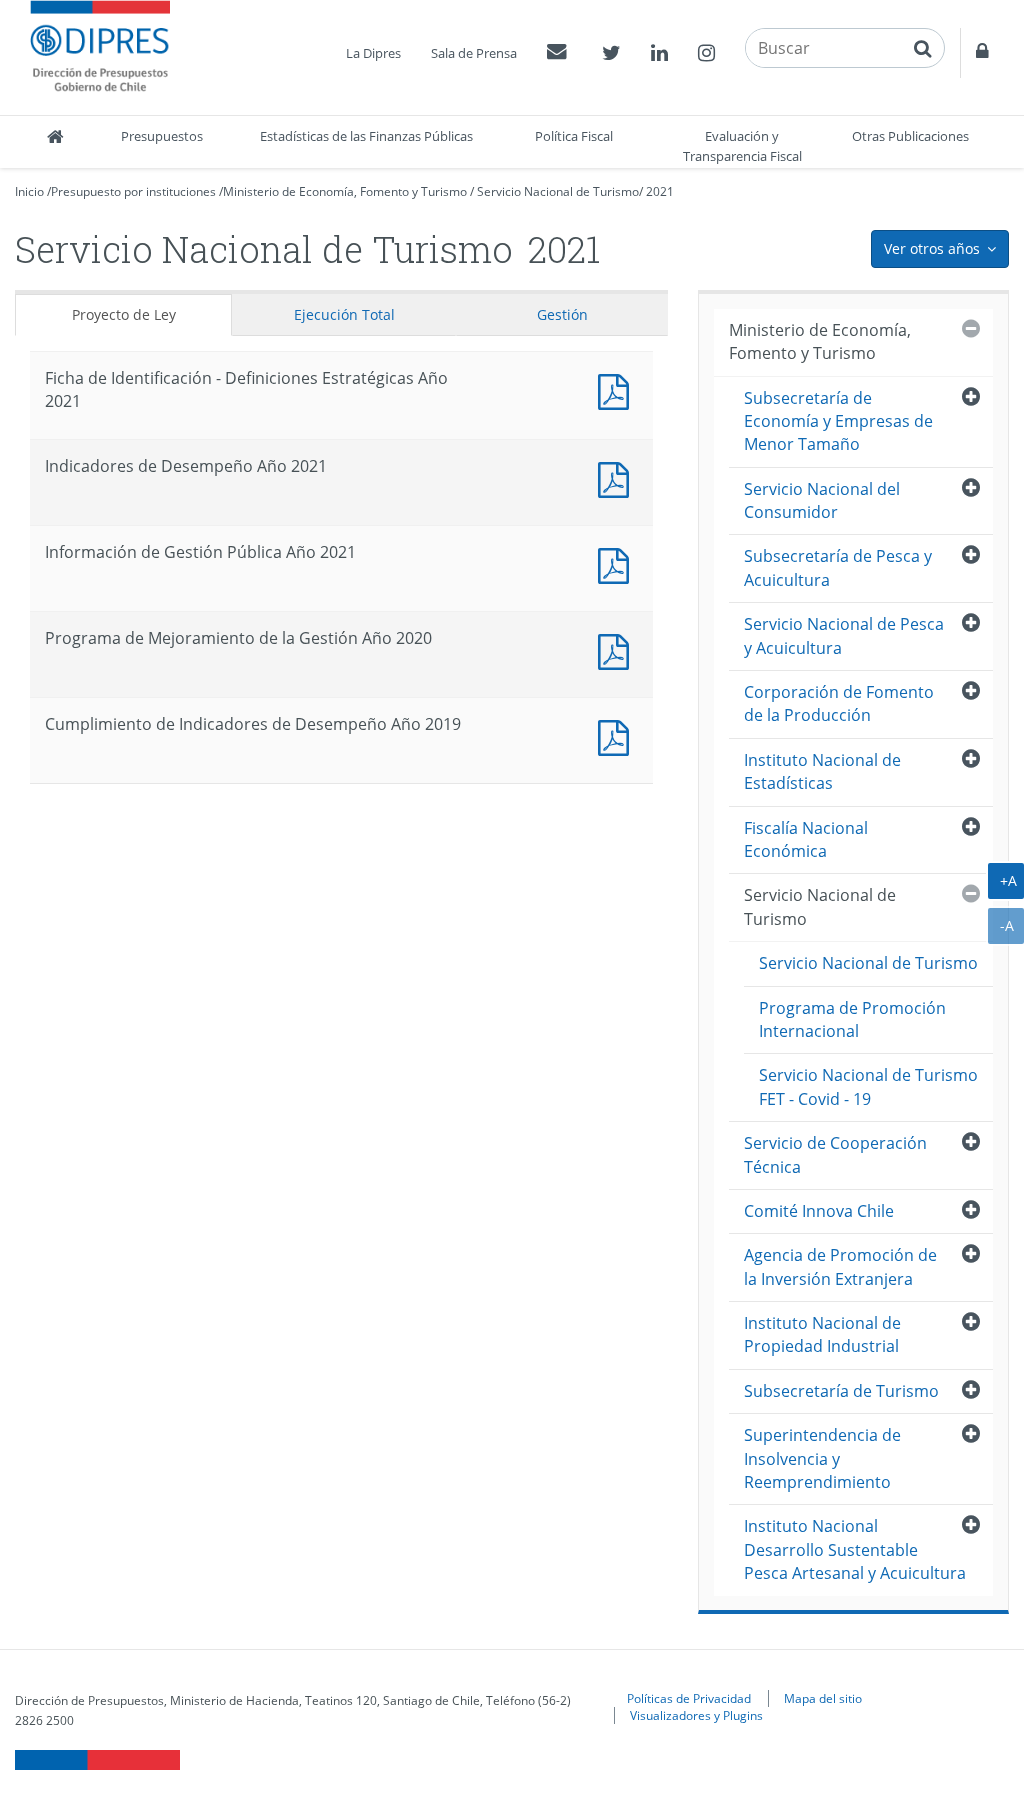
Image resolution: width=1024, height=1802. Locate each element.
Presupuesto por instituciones (133, 191)
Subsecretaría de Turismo (841, 1391)
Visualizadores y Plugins (696, 1715)
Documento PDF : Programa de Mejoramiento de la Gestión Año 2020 (618, 649)
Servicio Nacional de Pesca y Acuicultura (844, 635)
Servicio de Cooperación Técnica (835, 1154)
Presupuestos (162, 136)
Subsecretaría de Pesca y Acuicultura (838, 567)
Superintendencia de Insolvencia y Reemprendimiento (822, 1458)
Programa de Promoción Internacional (852, 1019)
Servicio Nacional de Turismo (558, 191)
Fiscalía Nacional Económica (806, 839)
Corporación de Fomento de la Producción (839, 703)
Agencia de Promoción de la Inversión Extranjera (840, 1266)
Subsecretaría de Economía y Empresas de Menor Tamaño (838, 421)
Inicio (29, 191)
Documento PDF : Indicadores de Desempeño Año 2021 (618, 477)
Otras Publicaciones (910, 136)
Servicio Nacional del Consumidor (822, 500)
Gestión (562, 314)
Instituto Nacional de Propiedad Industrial (822, 1334)
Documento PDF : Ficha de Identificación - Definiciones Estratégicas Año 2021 (618, 389)
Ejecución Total (344, 314)
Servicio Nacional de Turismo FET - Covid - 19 (868, 1086)
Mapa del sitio (823, 1698)
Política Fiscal (574, 136)
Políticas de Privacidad (689, 1698)
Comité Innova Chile (819, 1211)
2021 (660, 191)
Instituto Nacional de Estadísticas (822, 771)
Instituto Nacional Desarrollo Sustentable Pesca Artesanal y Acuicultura (855, 1549)
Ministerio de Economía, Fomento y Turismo (345, 191)
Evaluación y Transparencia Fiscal (742, 146)
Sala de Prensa (474, 53)
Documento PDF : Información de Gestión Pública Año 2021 (618, 563)
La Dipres (373, 53)
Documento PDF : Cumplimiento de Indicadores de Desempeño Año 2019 (618, 735)
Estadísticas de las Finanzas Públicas (366, 136)
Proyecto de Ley (124, 314)
